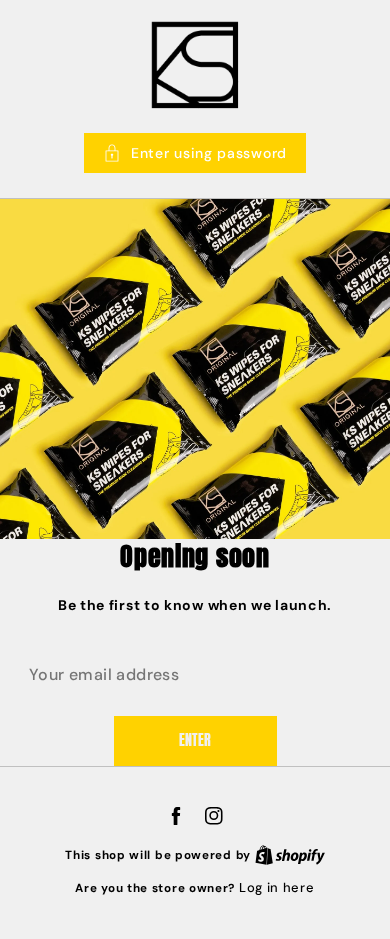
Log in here (277, 887)
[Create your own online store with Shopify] (290, 854)
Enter (195, 740)
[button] (195, 153)
